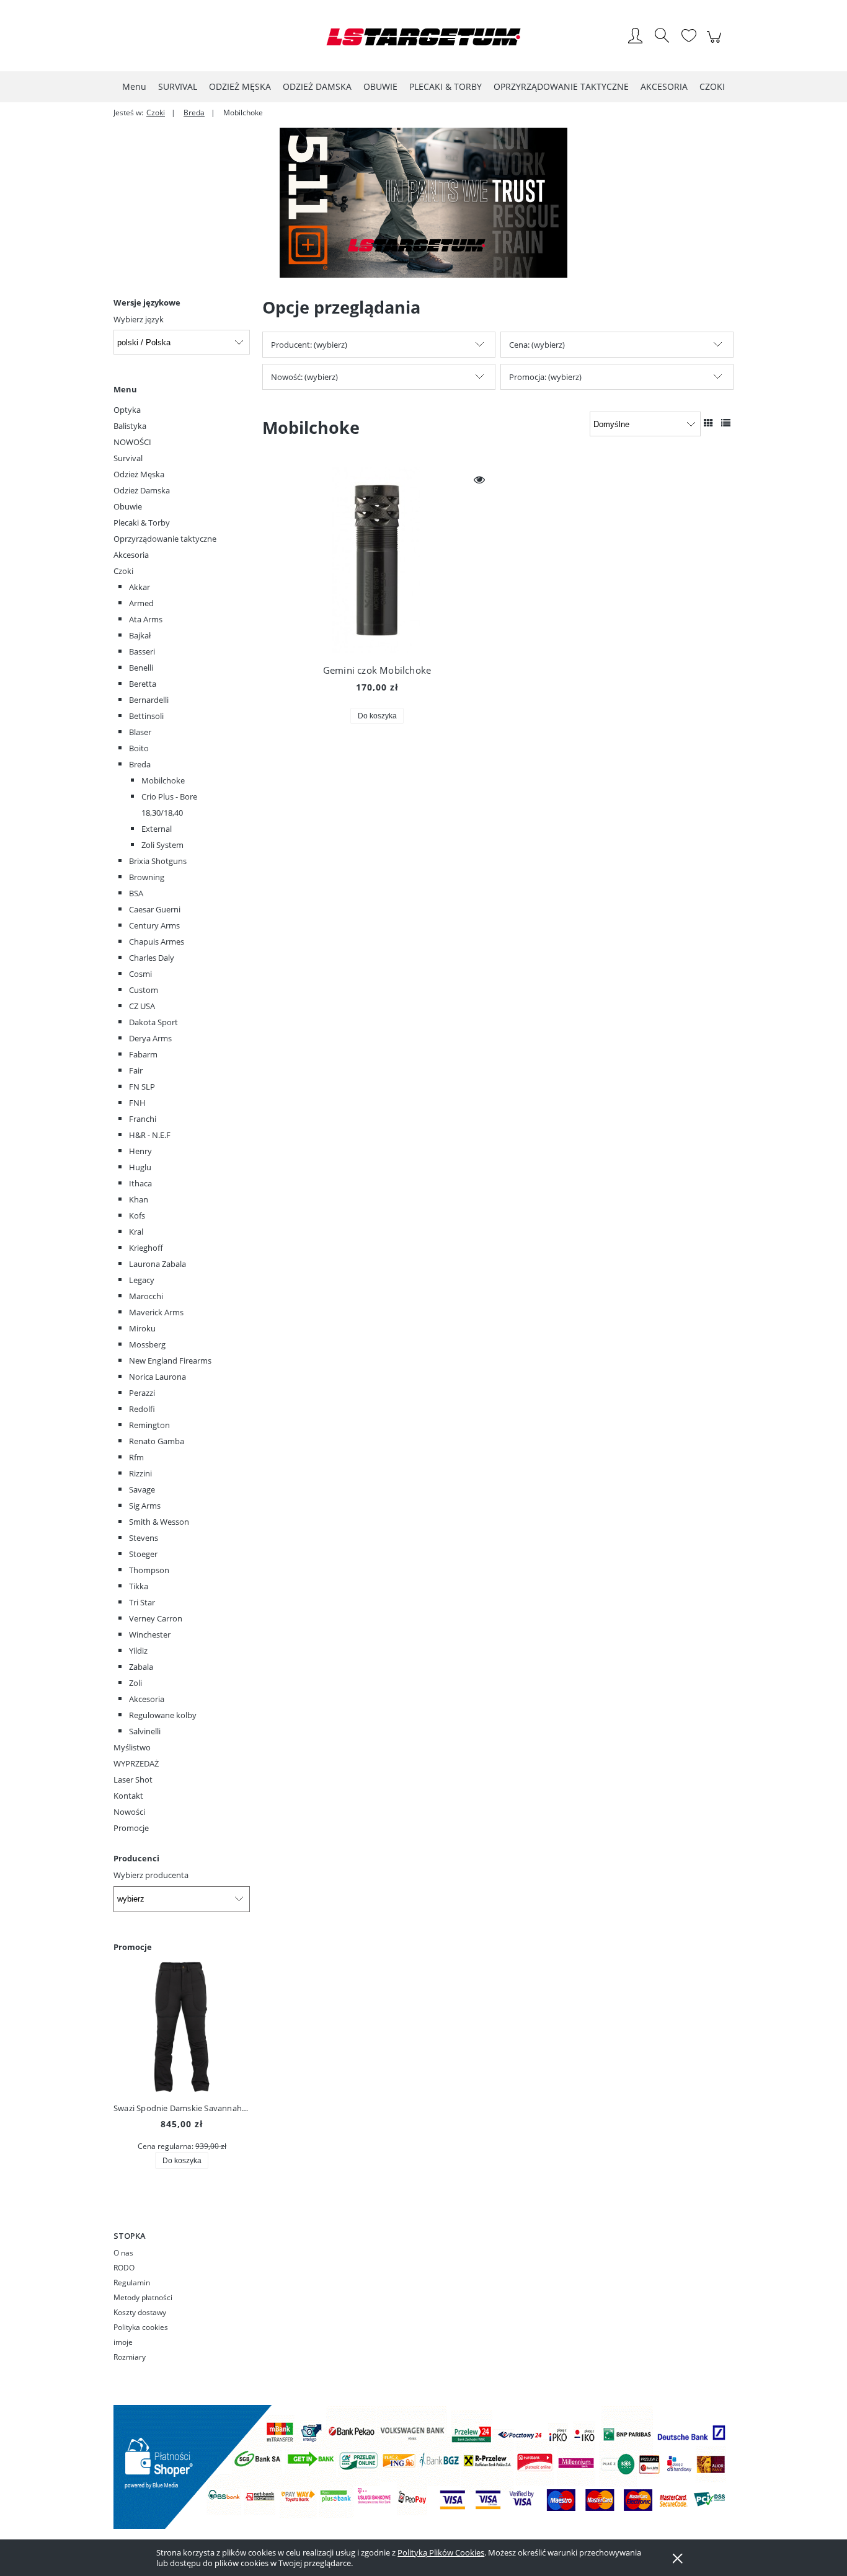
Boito (139, 748)
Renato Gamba (157, 1441)
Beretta (143, 684)
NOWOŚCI (132, 442)
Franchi (143, 1119)
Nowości (129, 1812)
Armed (141, 603)
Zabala (141, 1667)
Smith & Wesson (159, 1522)
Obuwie (128, 506)
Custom (144, 990)
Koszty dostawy (140, 2312)
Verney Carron (156, 1618)
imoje (123, 2342)
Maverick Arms (156, 1312)
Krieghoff (146, 1248)
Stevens (144, 1538)
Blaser (140, 732)
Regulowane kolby (163, 1715)
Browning (147, 877)
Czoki (123, 571)
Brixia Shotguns (158, 861)
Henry (140, 1151)
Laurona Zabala (157, 1264)
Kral (136, 1232)
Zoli (135, 1683)
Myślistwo (132, 1747)
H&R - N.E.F (150, 1135)
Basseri (142, 651)
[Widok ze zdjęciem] (708, 423)
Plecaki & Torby (142, 523)
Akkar (140, 587)
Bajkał (140, 635)
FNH (137, 1103)
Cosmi (140, 974)
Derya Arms (150, 1038)
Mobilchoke (163, 780)
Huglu (140, 1167)
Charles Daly (152, 958)
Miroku (142, 1328)
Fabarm (143, 1054)
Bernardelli (149, 700)
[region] (423, 203)
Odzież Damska (142, 490)
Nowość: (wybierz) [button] (304, 377)
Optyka (127, 410)
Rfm (136, 1457)
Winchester (150, 1634)
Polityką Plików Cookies (441, 2552)
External (157, 829)
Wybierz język (139, 319)
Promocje (131, 1828)
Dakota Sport (153, 1022)
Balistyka (130, 426)
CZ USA (142, 1006)
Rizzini (140, 1473)
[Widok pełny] (726, 423)
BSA (136, 893)
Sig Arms (145, 1506)
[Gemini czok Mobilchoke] (377, 560)
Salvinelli (145, 1731)
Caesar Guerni (155, 909)
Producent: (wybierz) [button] (309, 345)
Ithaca (140, 1183)
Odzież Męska (139, 474)
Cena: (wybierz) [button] (537, 345)
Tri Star (142, 1602)
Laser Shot (133, 1780)
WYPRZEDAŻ (136, 1763)
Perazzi (142, 1393)
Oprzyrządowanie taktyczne (165, 539)
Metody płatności (143, 2297)
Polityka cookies (141, 2327)
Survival (128, 458)
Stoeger (143, 1554)
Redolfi (142, 1409)
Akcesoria (131, 555)
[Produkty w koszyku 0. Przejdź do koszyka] (716, 43)
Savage (142, 1489)
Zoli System (162, 845)
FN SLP (142, 1087)
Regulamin (132, 2283)
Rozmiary (130, 2357)
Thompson (149, 1570)
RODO (124, 2268)
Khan (139, 1199)
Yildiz (138, 1651)
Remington (149, 1425)
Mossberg (147, 1344)
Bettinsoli (146, 716)
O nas (123, 2253)
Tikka (139, 1586)
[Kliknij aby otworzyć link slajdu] (423, 203)
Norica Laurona (157, 1377)
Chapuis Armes (157, 942)
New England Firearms (170, 1361)
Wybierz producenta (151, 1875)
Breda (140, 764)
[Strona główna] (423, 37)
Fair (136, 1070)
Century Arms (154, 925)
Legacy (142, 1280)
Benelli (141, 668)
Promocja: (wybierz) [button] (545, 377)
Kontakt (128, 1796)
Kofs (137, 1215)
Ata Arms (146, 619)
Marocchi (146, 1296)
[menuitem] (134, 86)
